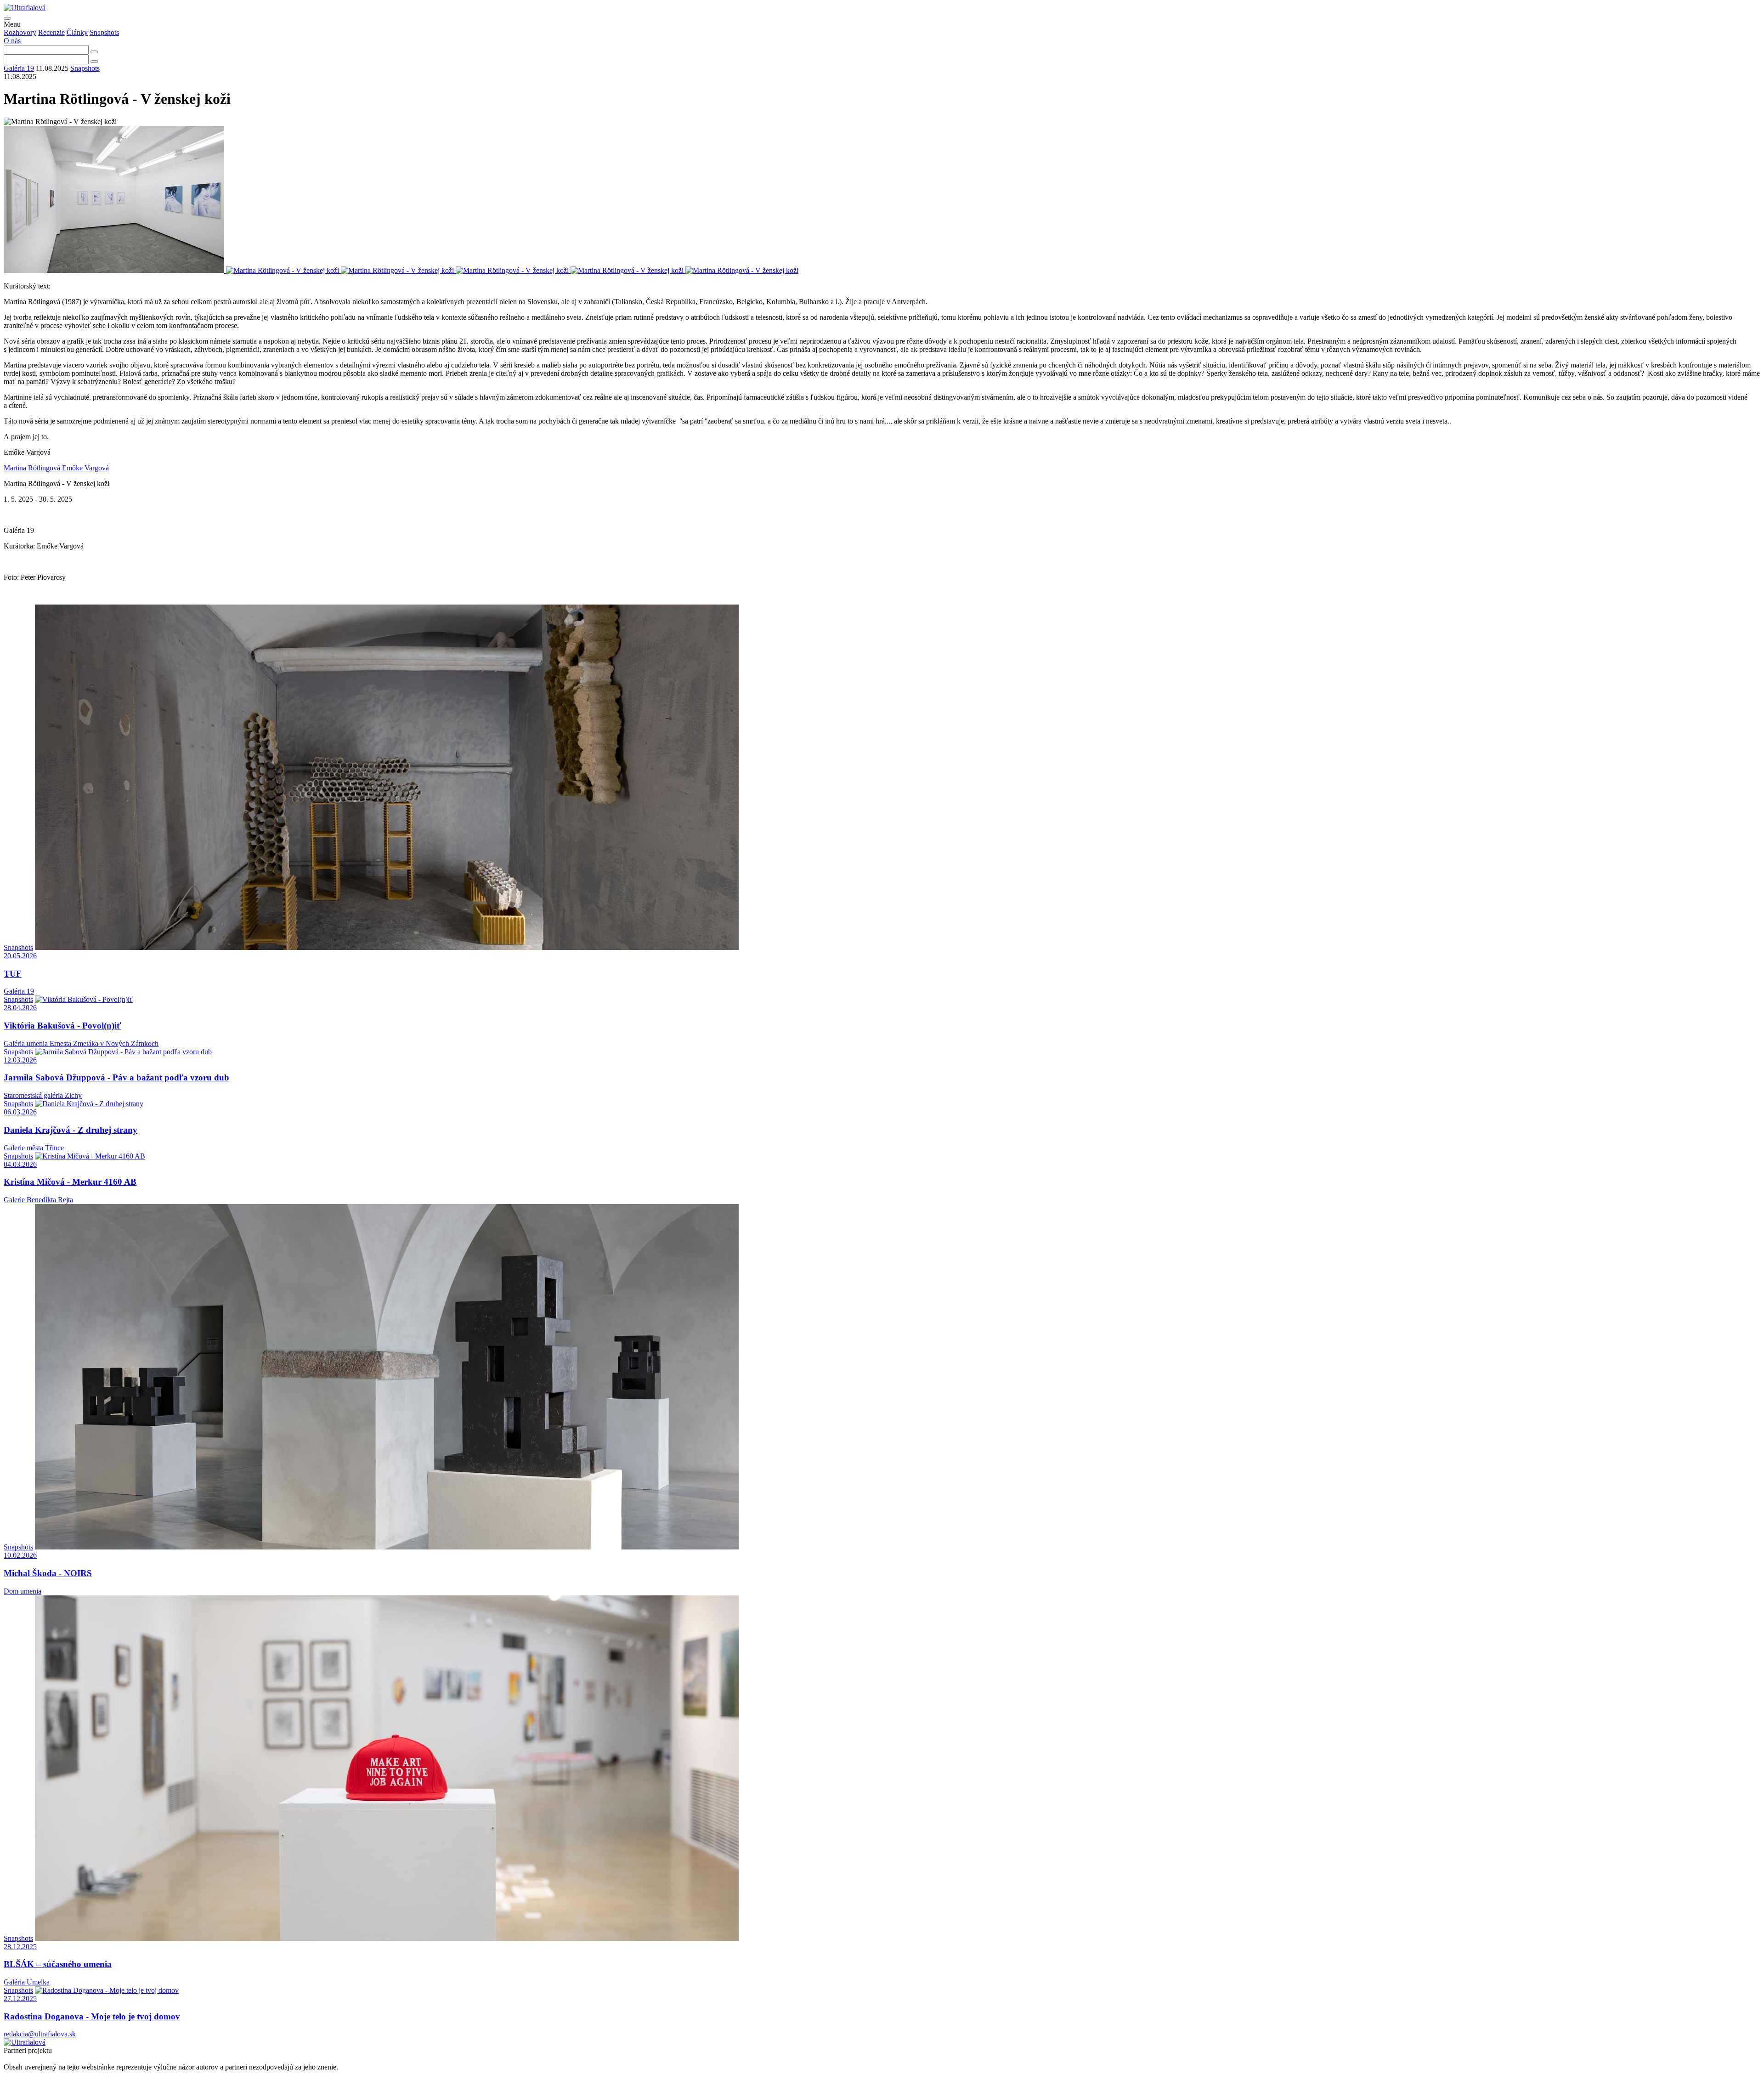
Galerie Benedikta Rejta (38, 1200)
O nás (12, 41)
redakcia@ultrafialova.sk (40, 2034)
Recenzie (51, 32)
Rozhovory (20, 32)
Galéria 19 (19, 68)
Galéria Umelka (27, 1982)
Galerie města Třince (34, 1148)
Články (77, 32)
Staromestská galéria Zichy (43, 1095)
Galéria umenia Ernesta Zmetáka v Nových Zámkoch (81, 1043)
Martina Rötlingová (33, 468)
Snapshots (104, 32)
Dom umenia (23, 1591)
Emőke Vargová (85, 468)
